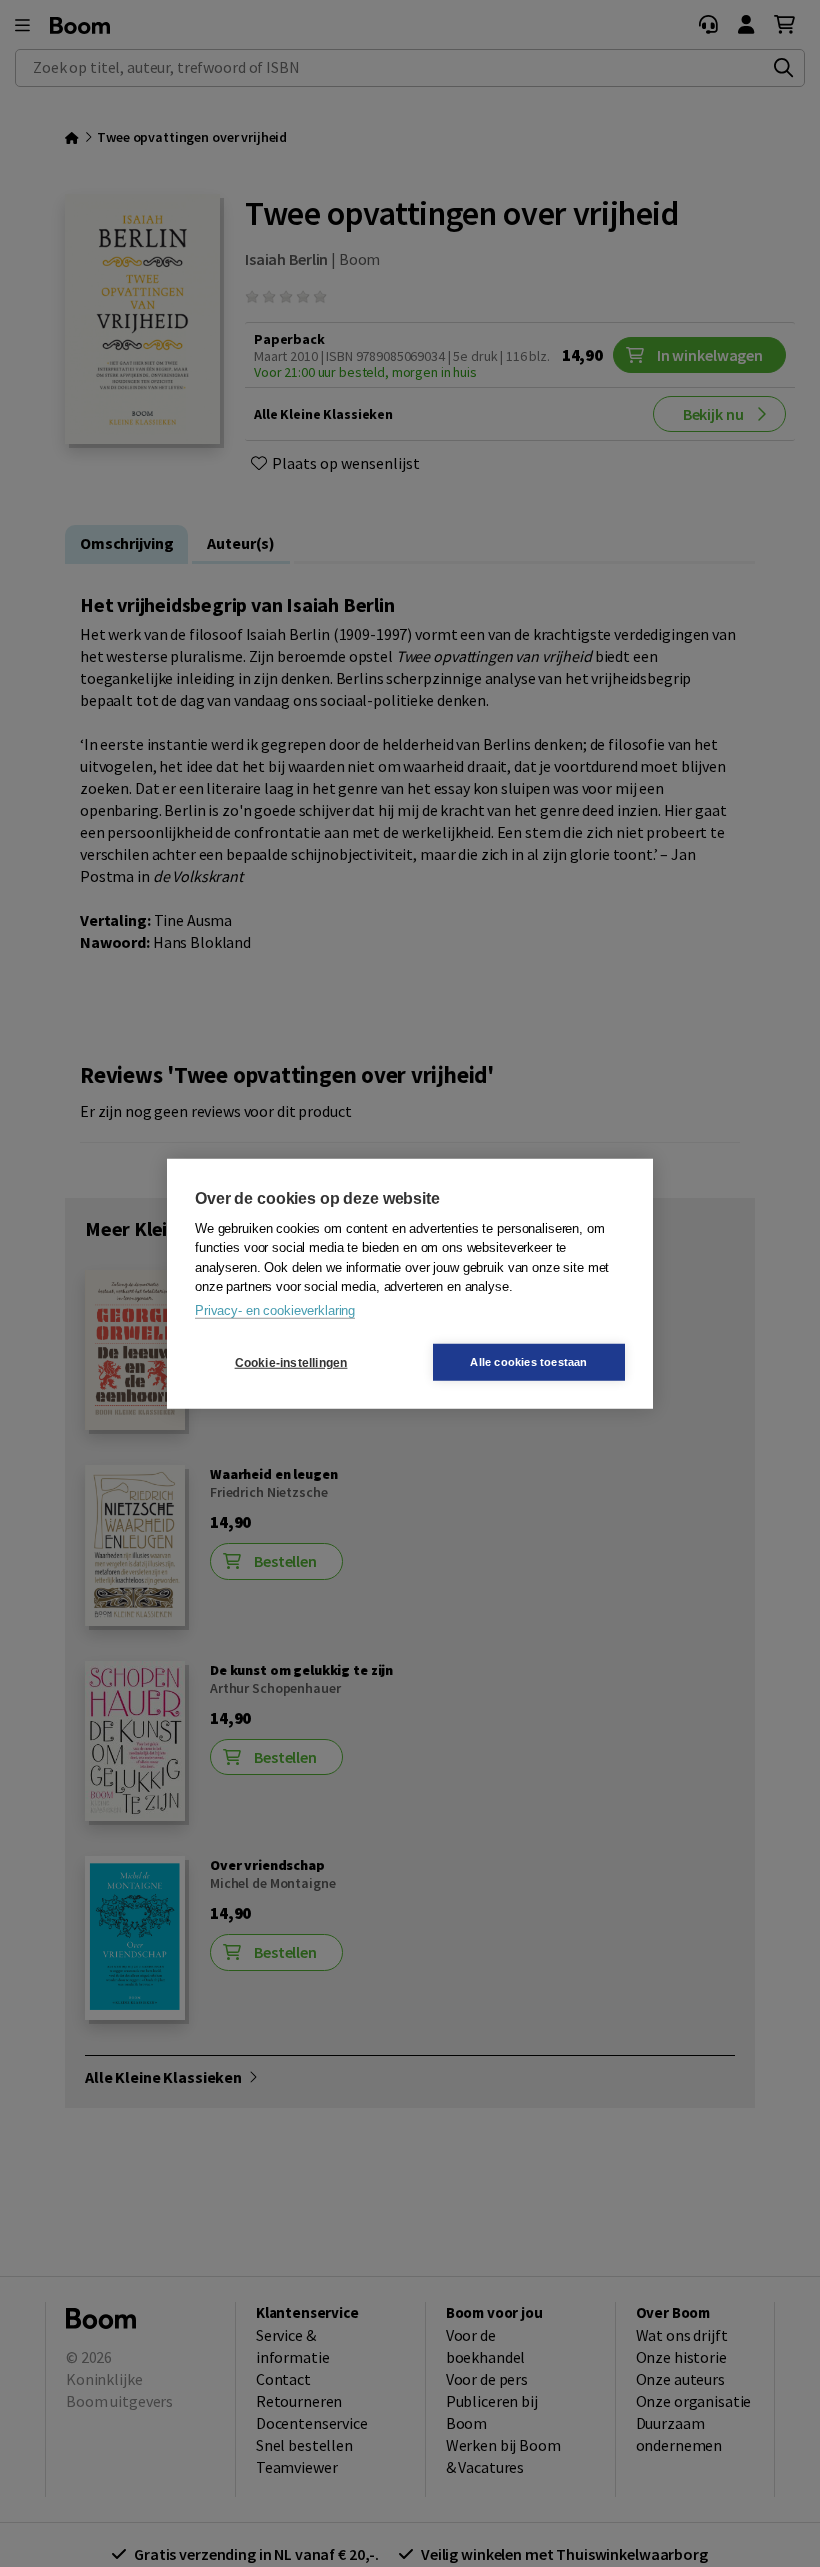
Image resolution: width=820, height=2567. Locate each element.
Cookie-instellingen (291, 1362)
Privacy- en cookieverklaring (275, 1309)
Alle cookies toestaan (528, 1362)
